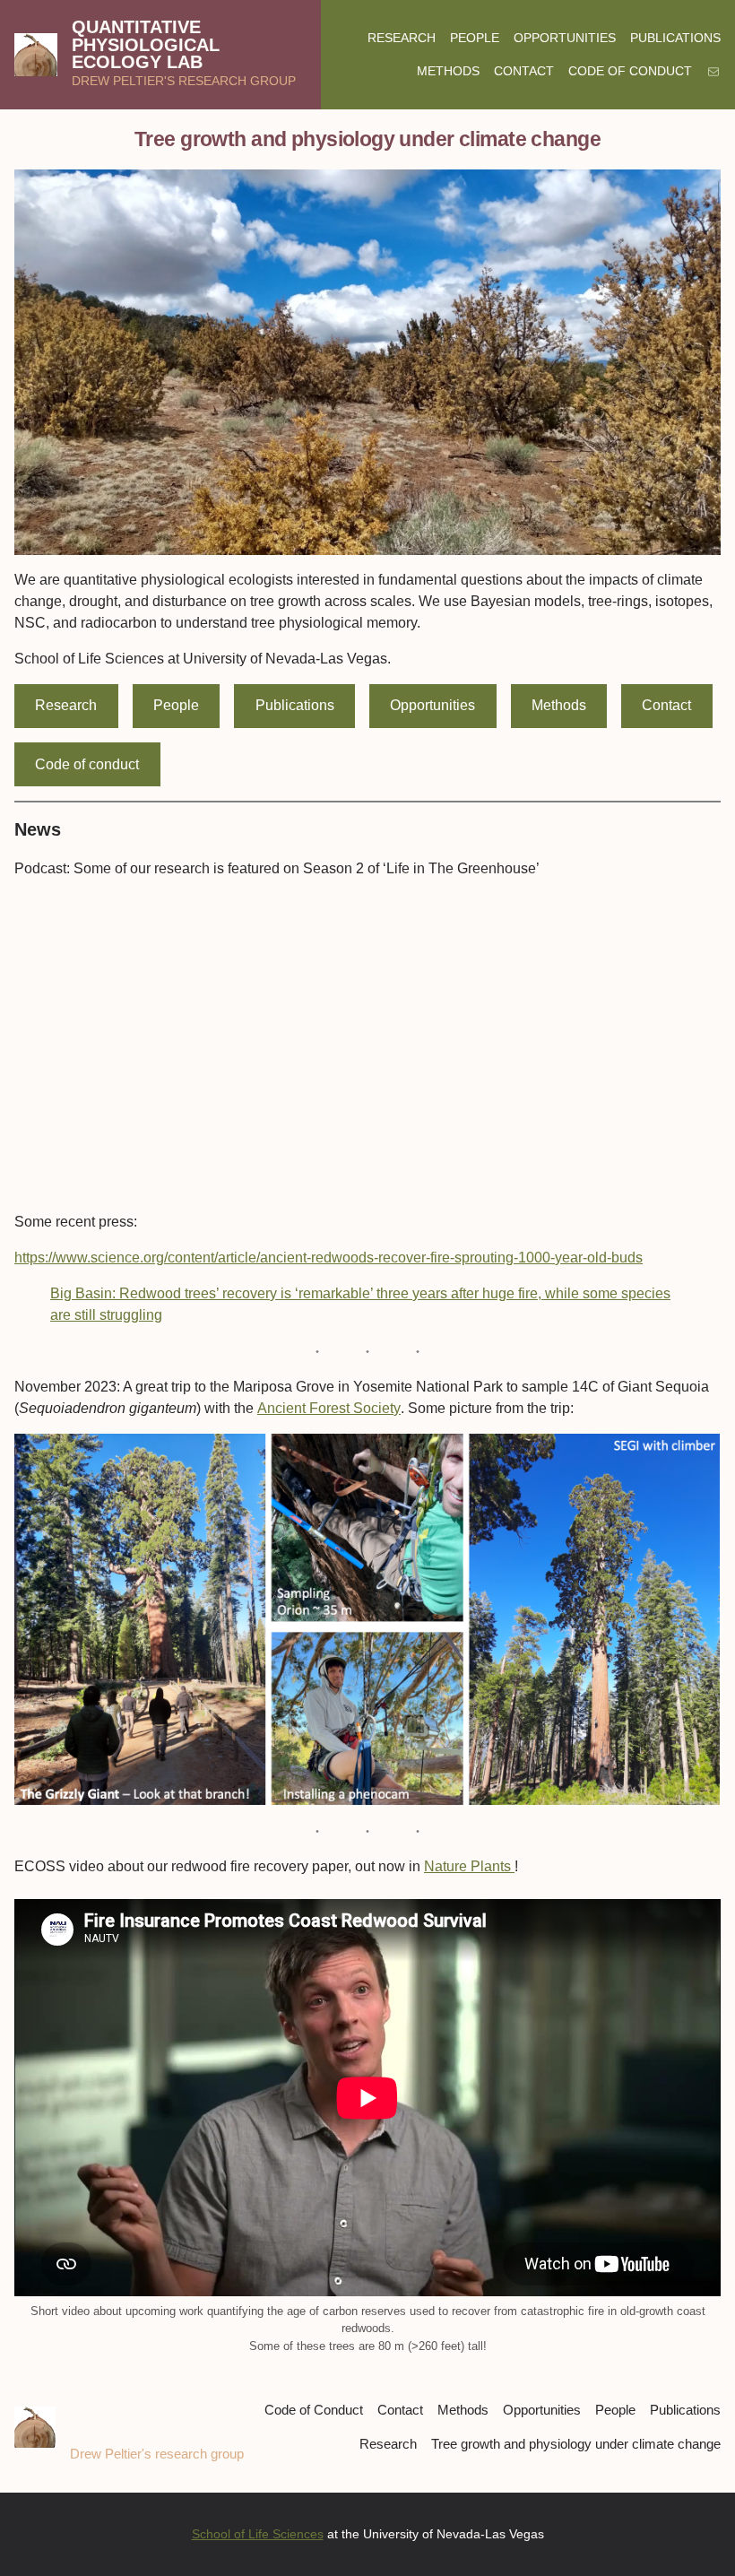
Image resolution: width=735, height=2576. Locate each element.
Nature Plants (469, 1866)
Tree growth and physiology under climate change (576, 2444)
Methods (559, 705)
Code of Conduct (314, 2410)
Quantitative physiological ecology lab (146, 45)
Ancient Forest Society (329, 1408)
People (176, 705)
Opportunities (432, 705)
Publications (295, 705)
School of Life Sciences (258, 2534)
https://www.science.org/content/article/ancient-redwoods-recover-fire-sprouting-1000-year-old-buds (329, 1258)
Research (66, 705)
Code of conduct (87, 764)
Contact (666, 705)
